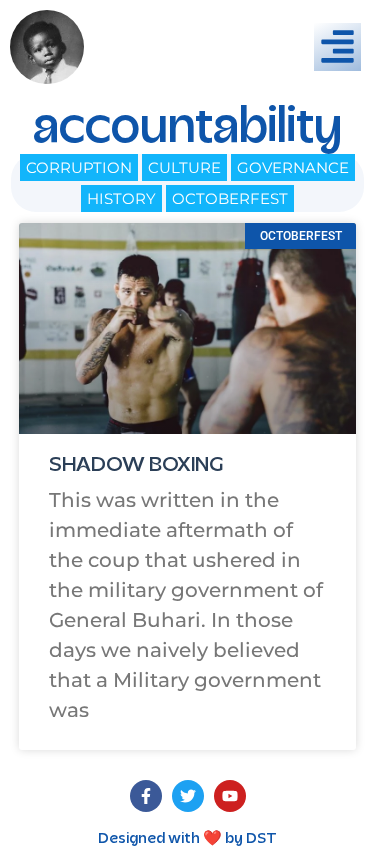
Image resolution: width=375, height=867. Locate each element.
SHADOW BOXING (136, 466)
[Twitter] (188, 796)
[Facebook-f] (146, 796)
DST (261, 839)
